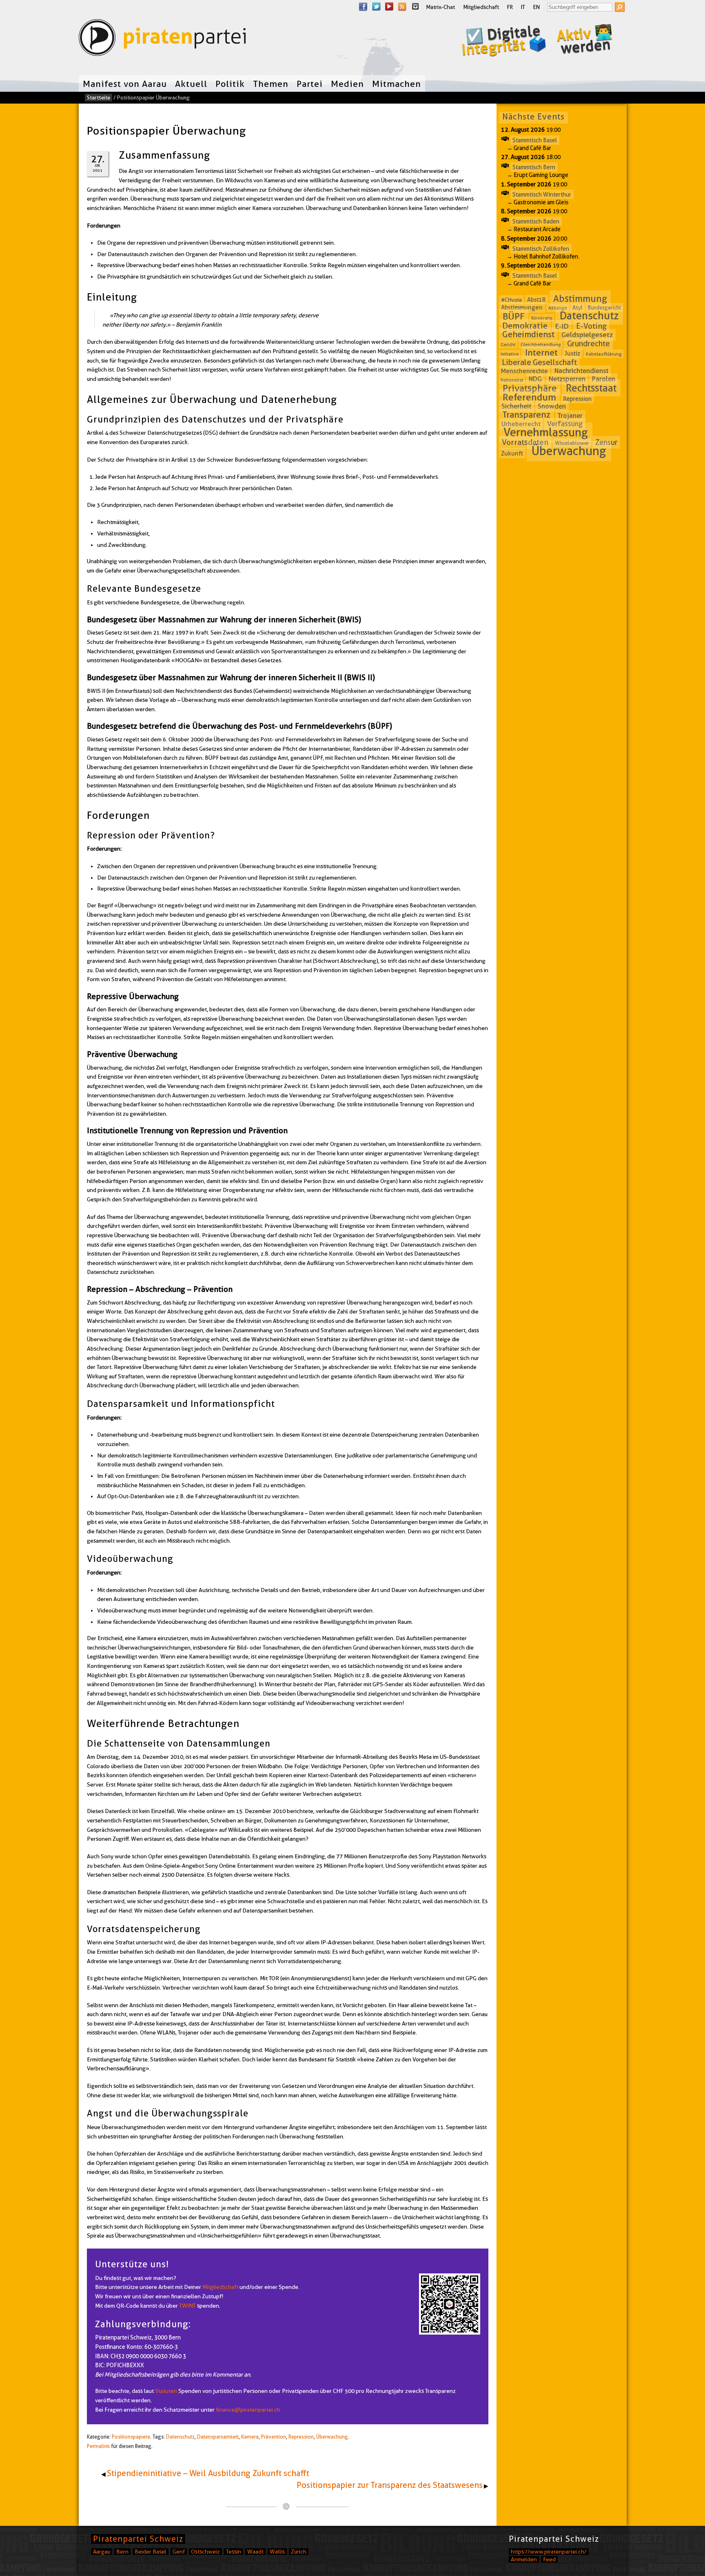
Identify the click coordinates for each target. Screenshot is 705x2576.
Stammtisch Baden (536, 221)
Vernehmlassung (546, 432)
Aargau (102, 2552)
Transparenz (526, 415)
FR (510, 7)
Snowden (552, 406)
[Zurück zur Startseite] (162, 39)
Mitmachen (397, 84)
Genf (179, 2552)
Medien (347, 84)
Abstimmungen (522, 307)
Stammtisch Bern (534, 167)
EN (537, 7)
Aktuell (191, 84)
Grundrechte (589, 344)
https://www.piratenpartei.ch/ (549, 2552)
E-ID (562, 326)
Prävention (274, 2437)
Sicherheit (516, 406)
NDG (535, 379)
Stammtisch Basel (535, 140)
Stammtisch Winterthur (542, 194)
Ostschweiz (205, 2552)
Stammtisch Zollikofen (541, 248)
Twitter (376, 7)
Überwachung (332, 2437)
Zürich (299, 2552)
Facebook (363, 7)
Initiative (510, 354)
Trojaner (570, 416)
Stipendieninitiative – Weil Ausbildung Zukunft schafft (208, 2473)
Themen (271, 84)
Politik (230, 84)
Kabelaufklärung (604, 354)
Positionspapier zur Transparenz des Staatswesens (390, 2485)
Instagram (415, 7)
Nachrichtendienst (581, 371)
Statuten (166, 2391)
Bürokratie (542, 318)
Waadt (255, 2552)
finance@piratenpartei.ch (248, 2410)
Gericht (508, 345)
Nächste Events (533, 117)
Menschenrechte (524, 371)
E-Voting (591, 326)
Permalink (98, 2446)
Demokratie (525, 326)
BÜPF (514, 316)
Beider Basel (151, 2552)
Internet (541, 353)
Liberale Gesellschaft (539, 362)
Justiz (572, 354)
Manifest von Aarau (125, 84)
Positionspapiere (131, 2437)
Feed (549, 2559)
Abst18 (537, 300)
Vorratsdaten (525, 442)
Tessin (234, 2552)
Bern (122, 2552)
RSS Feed (402, 7)
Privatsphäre (530, 388)
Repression (301, 2437)
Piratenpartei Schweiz (138, 2539)
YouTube (389, 7)
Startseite (99, 97)
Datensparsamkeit (218, 2437)
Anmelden (524, 2559)
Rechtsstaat (591, 388)
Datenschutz (180, 2437)
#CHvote (511, 300)
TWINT (187, 2306)
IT (523, 7)
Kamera (250, 2437)
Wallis (277, 2552)
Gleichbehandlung (541, 344)
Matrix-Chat (440, 7)
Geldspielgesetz (587, 335)
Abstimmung (580, 299)
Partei (310, 84)
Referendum (529, 397)
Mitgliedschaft (481, 7)
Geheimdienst (528, 334)
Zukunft (512, 453)
